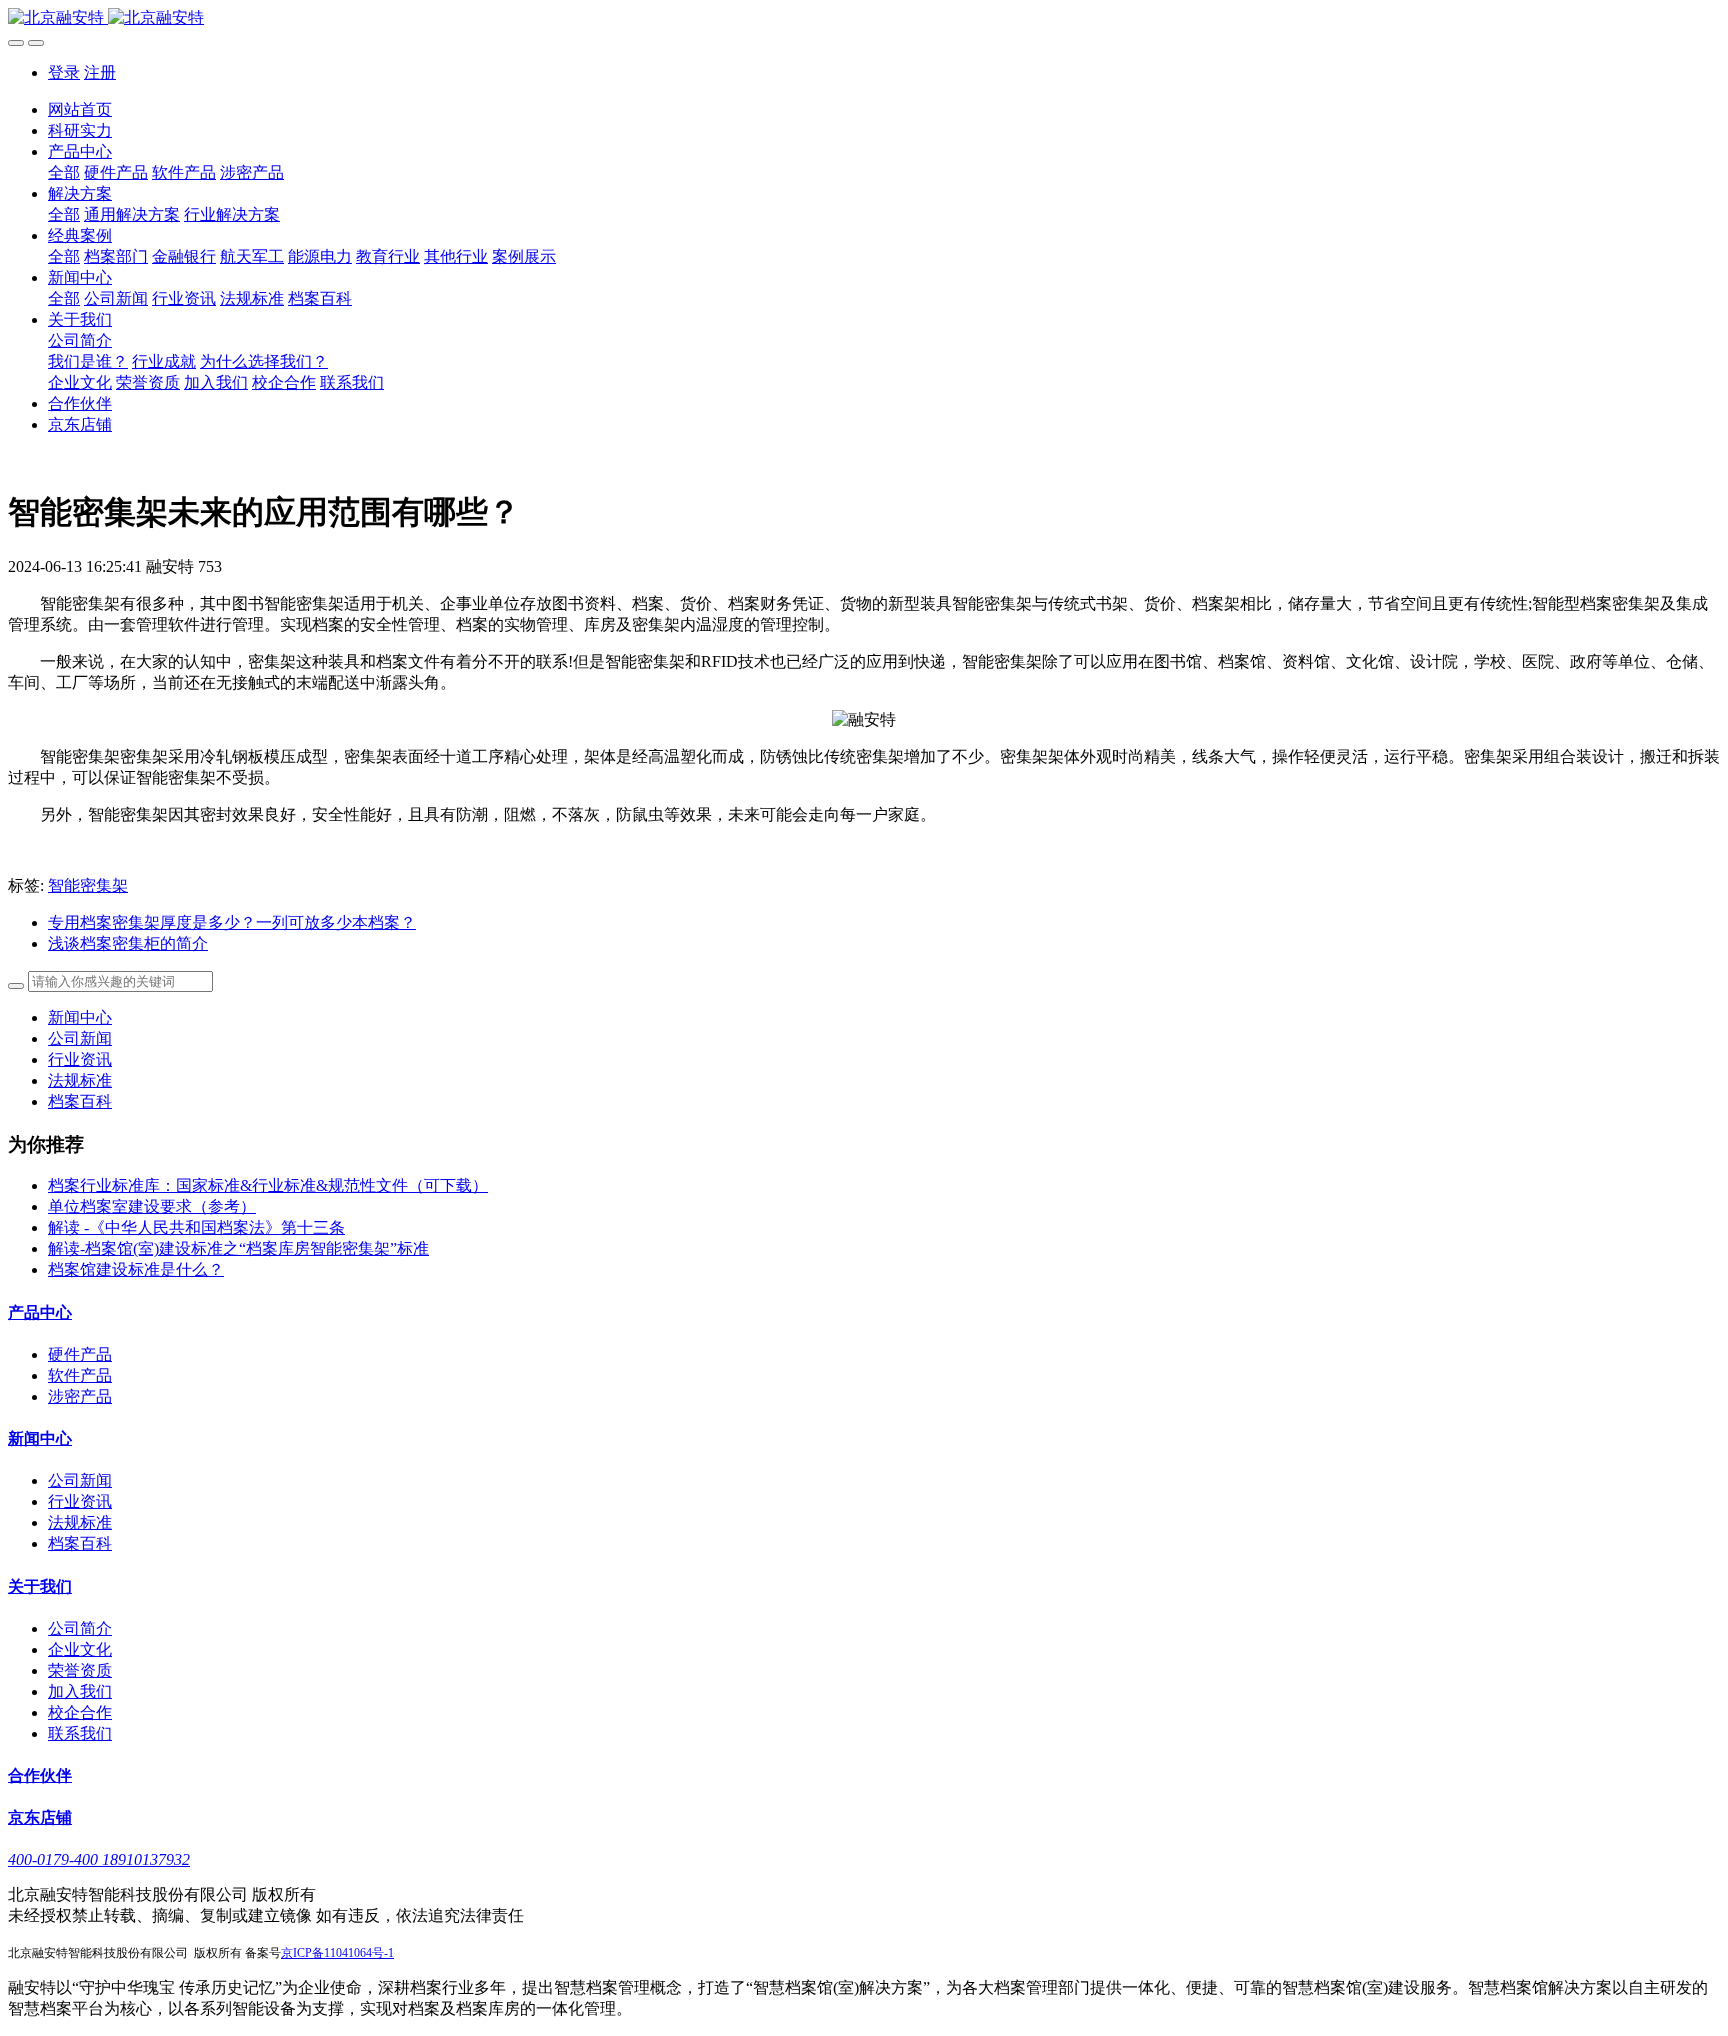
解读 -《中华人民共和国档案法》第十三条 (196, 1227)
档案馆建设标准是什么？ (136, 1269)
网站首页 (80, 109)
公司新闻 (80, 1038)
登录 (64, 72)
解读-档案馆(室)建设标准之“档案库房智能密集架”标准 (238, 1248)
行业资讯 (80, 1059)
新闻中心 (80, 1017)
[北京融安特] (864, 18)
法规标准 (80, 1080)
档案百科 (80, 1101)
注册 (100, 72)
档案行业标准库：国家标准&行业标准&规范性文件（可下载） (268, 1185)
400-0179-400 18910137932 (99, 1859)
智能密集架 (88, 885)
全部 (64, 172)
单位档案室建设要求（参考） (152, 1206)
